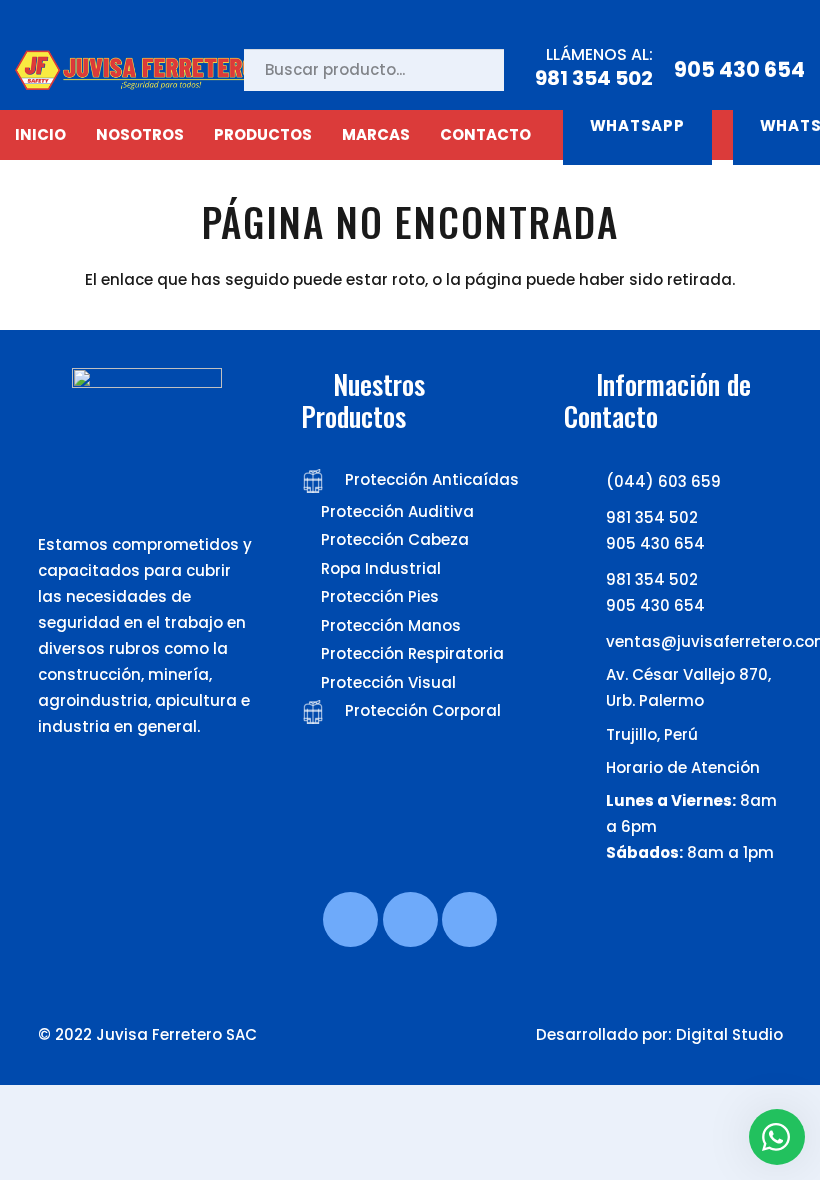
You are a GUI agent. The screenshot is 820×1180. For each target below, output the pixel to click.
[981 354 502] (585, 518)
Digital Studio (729, 1034)
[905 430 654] (585, 544)
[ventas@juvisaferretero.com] (585, 642)
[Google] (469, 919)
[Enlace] (140, 70)
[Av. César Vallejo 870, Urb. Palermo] (585, 678)
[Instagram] (410, 919)
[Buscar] (471, 70)
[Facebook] (350, 919)
